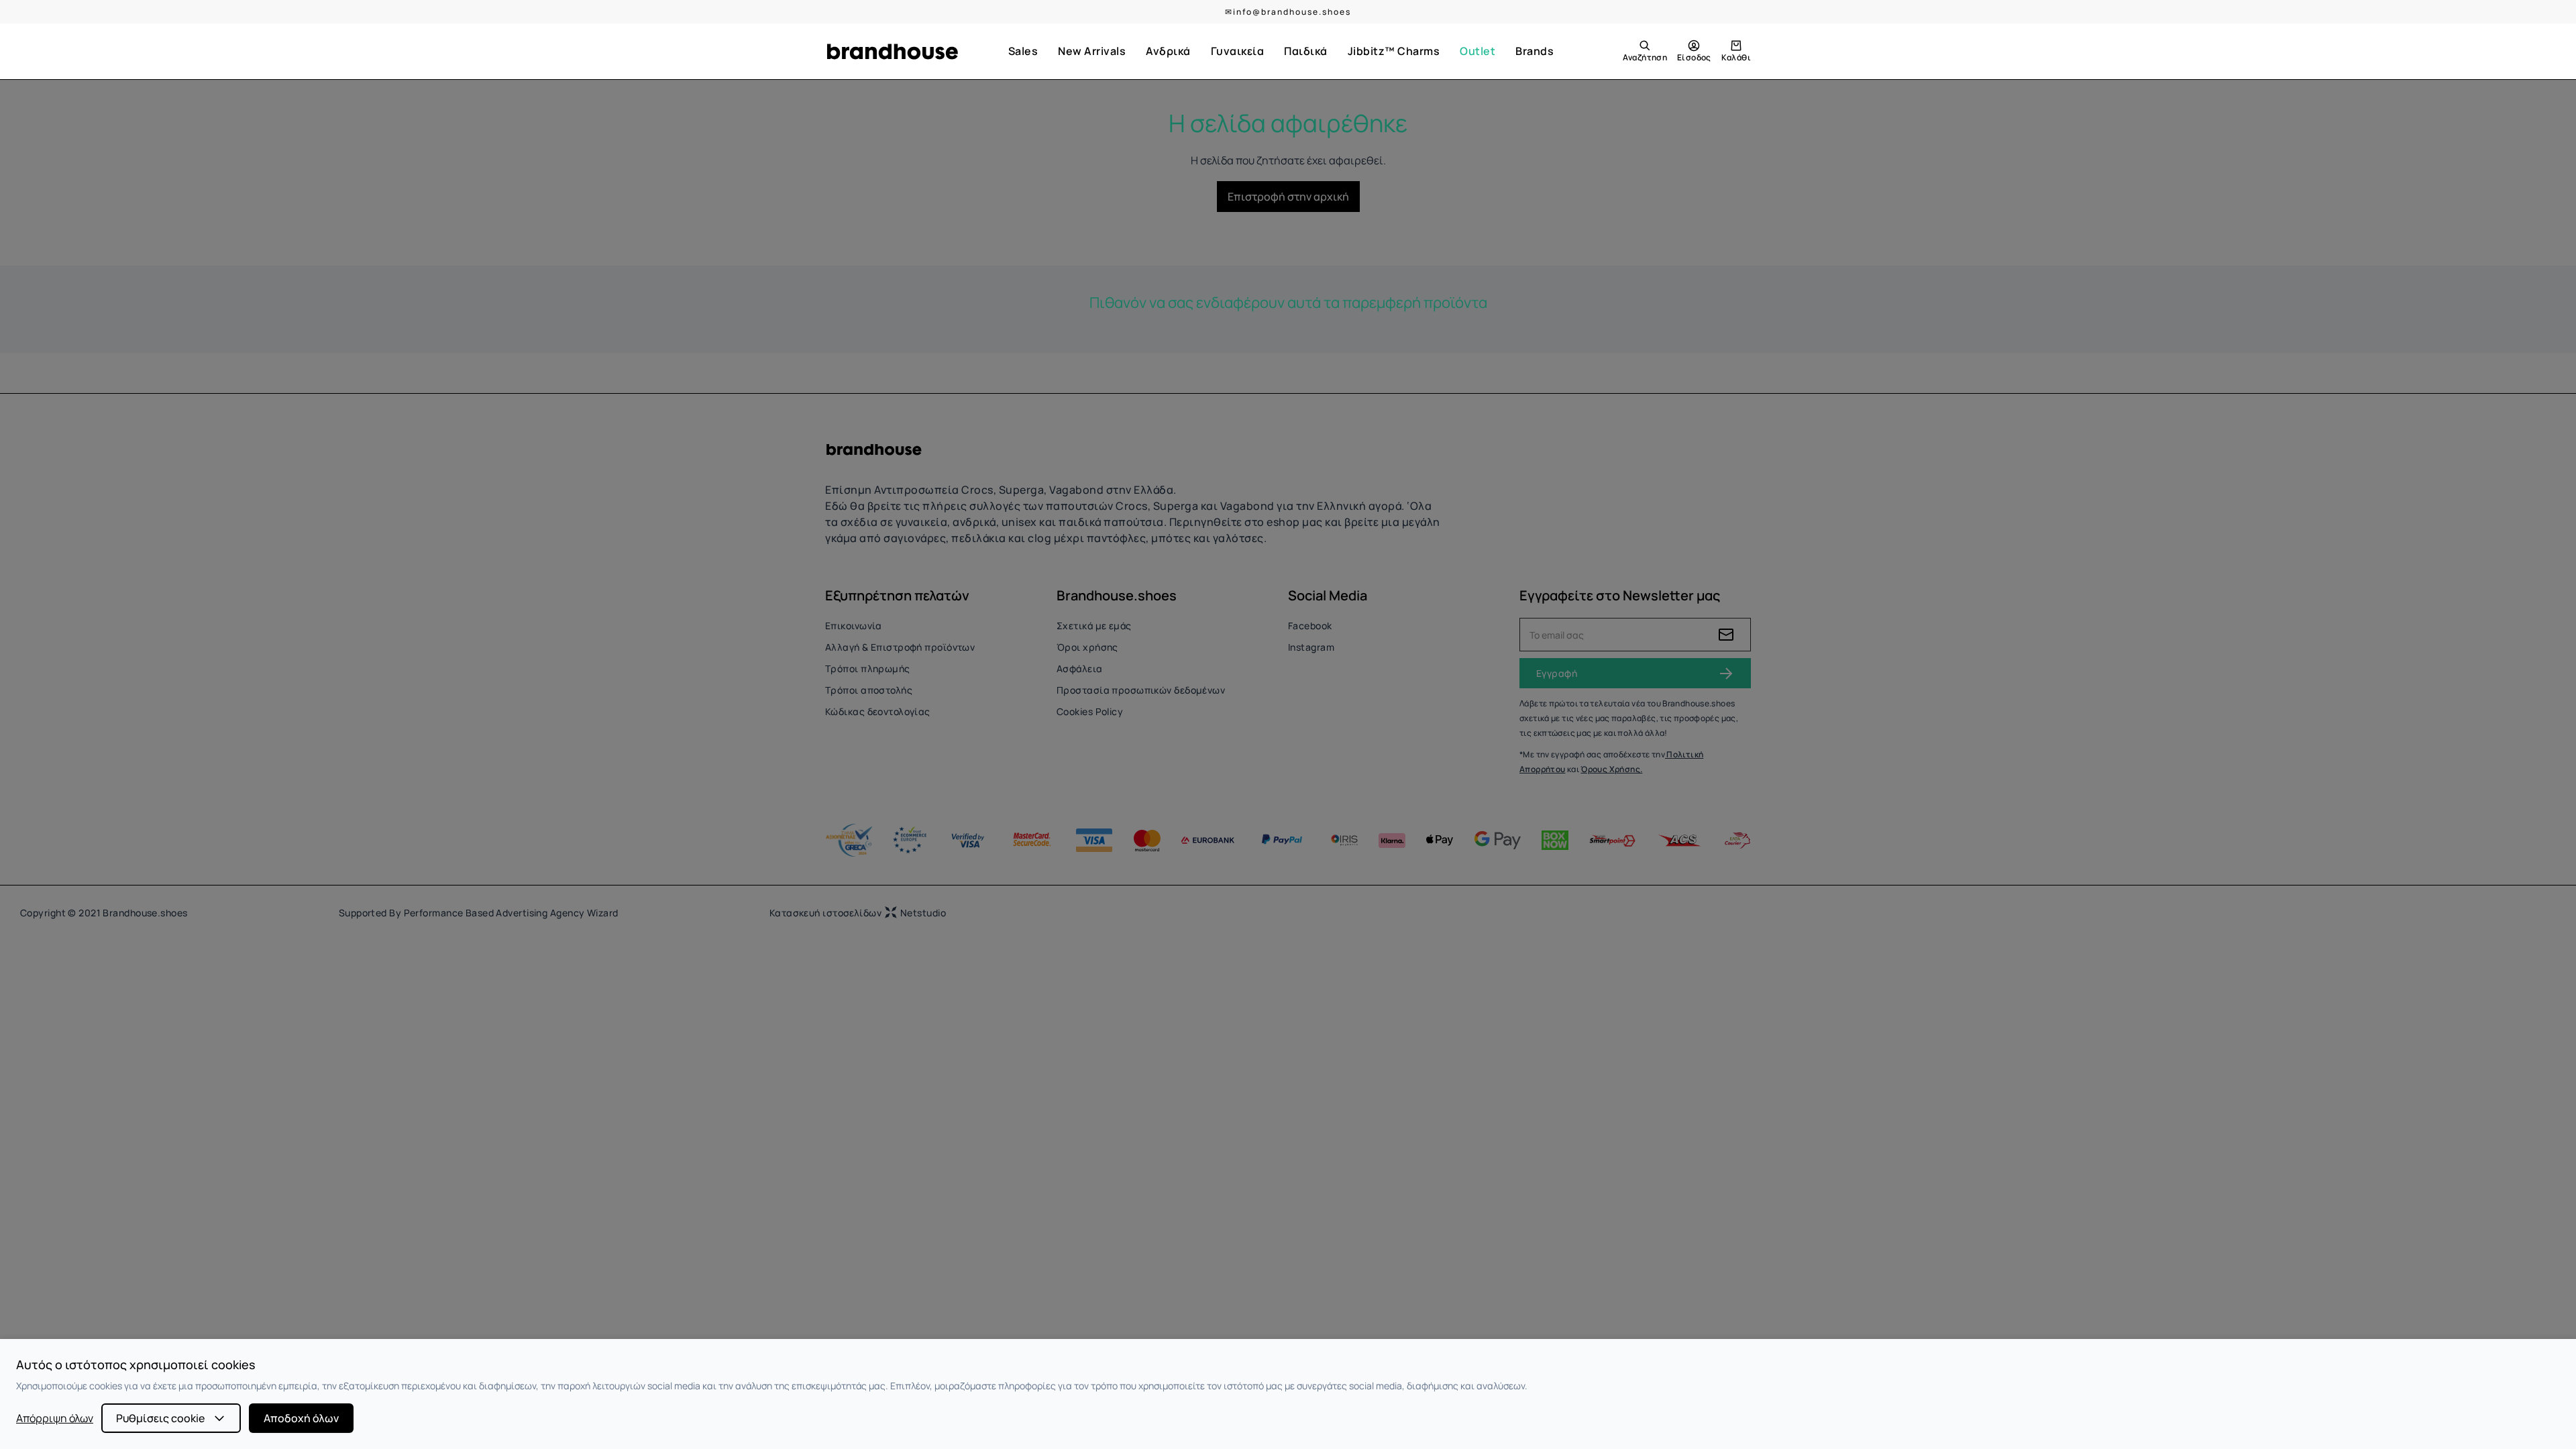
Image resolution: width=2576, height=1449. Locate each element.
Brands (1535, 51)
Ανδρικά (1168, 51)
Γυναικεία (1238, 51)
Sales (1023, 51)
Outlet (1478, 51)
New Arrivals (1092, 51)
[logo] (892, 52)
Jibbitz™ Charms (1394, 51)
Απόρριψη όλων (55, 1418)
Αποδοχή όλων (301, 1418)
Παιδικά (1306, 51)
